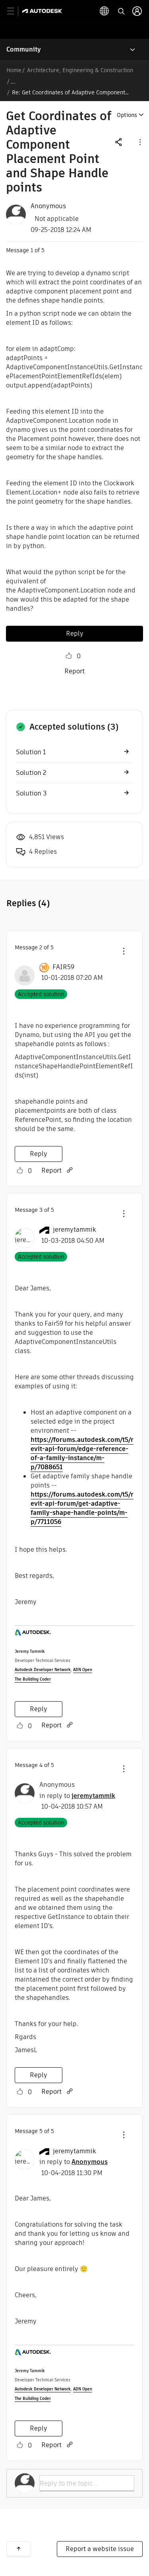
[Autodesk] (43, 11)
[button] (139, 142)
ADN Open (83, 1670)
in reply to (77, 1796)
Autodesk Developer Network (43, 1670)
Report (74, 671)
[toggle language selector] (104, 11)
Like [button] (69, 656)
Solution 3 (31, 793)
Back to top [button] (19, 2549)
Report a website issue (100, 2549)
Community (24, 49)
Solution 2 (31, 773)
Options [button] (127, 115)
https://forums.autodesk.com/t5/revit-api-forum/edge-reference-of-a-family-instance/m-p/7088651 (82, 1453)
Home (14, 70)
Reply (75, 633)
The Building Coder (33, 1679)
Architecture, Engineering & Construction (80, 70)
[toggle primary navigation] (15, 11)
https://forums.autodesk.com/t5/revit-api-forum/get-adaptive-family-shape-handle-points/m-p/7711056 (82, 1508)
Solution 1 (31, 752)
